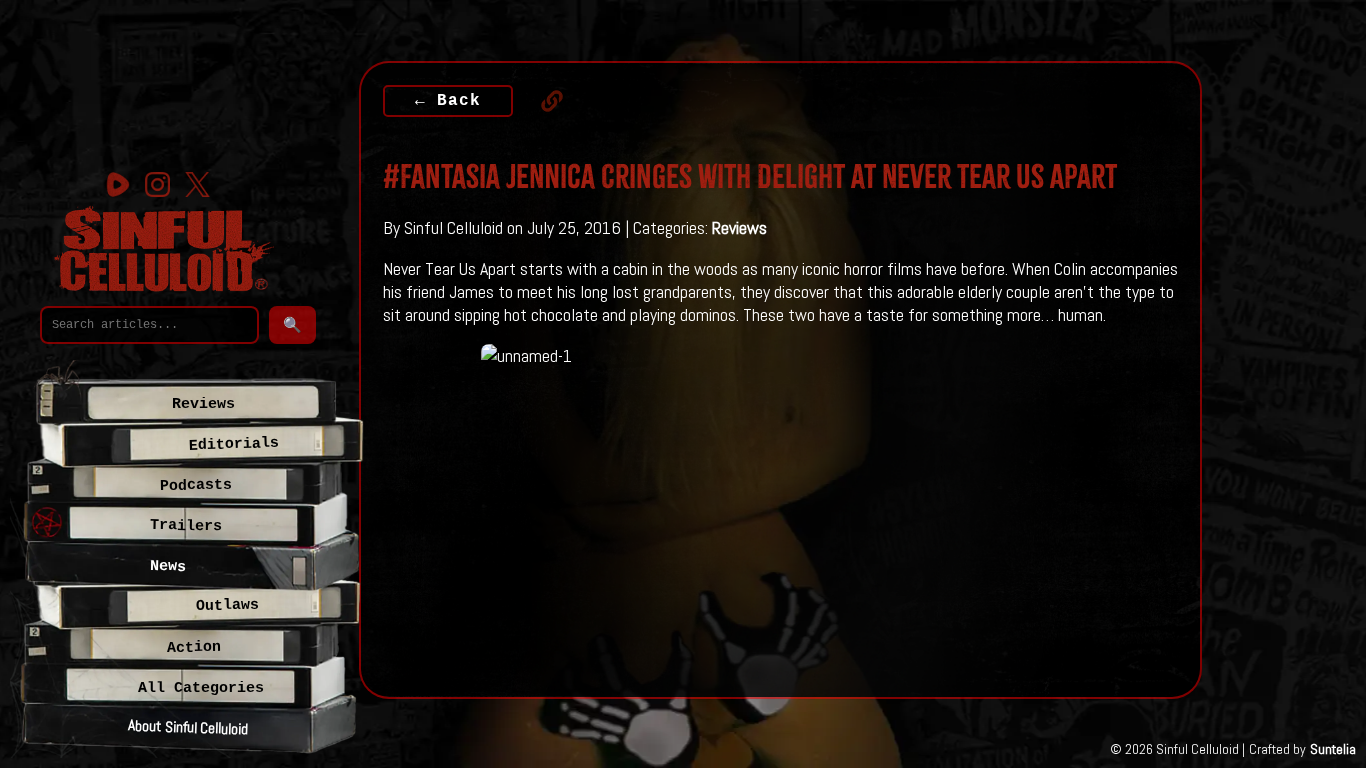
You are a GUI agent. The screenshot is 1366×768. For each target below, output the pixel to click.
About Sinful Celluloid (187, 726)
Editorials (233, 444)
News (168, 566)
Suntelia (1333, 749)
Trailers (186, 525)
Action (193, 647)
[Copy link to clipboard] (542, 101)
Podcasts (196, 485)
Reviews (739, 227)
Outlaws (226, 605)
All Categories (201, 688)
